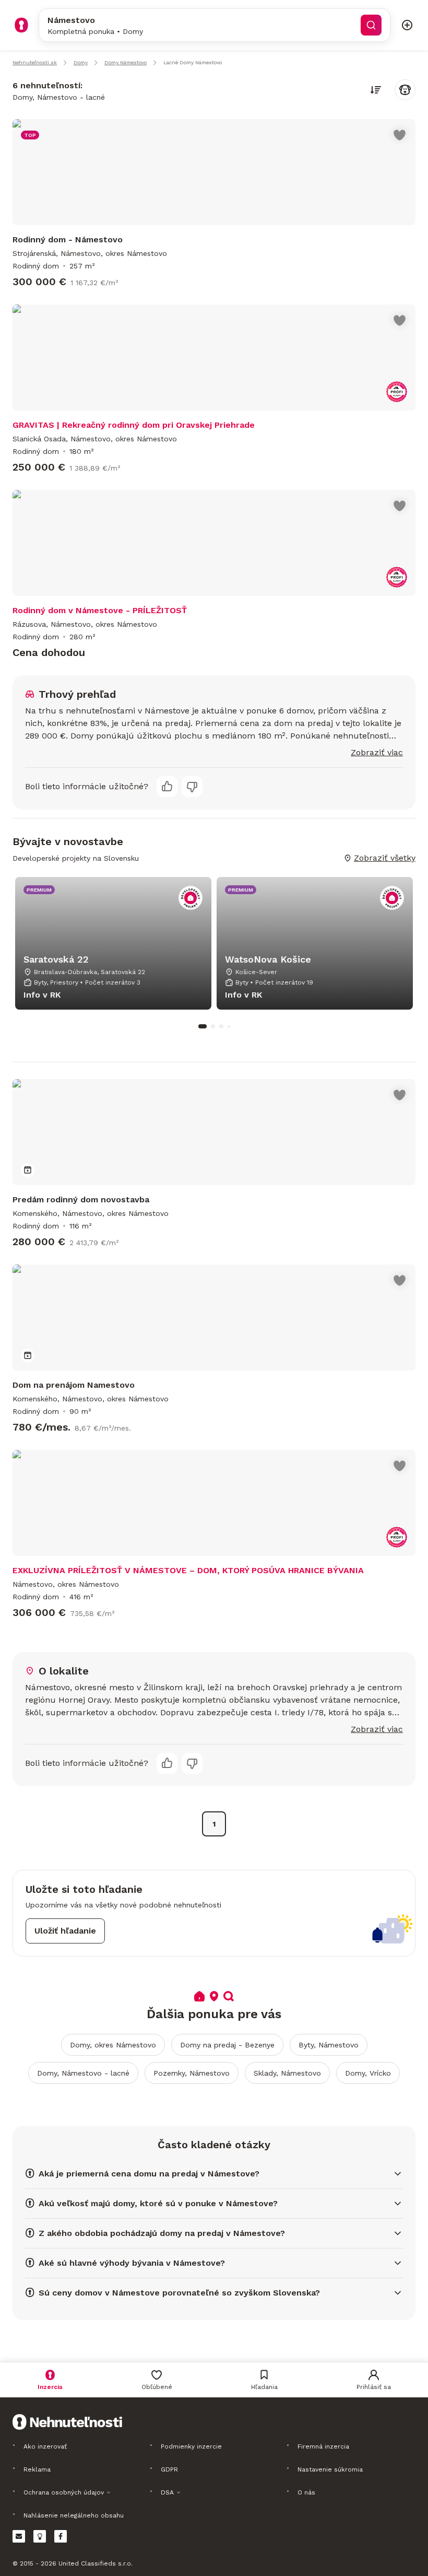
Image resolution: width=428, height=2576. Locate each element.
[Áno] (167, 787)
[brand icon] (21, 25)
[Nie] (192, 787)
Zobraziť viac (377, 752)
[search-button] (371, 25)
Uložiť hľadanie (65, 1931)
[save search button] (405, 90)
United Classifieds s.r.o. (96, 2563)
